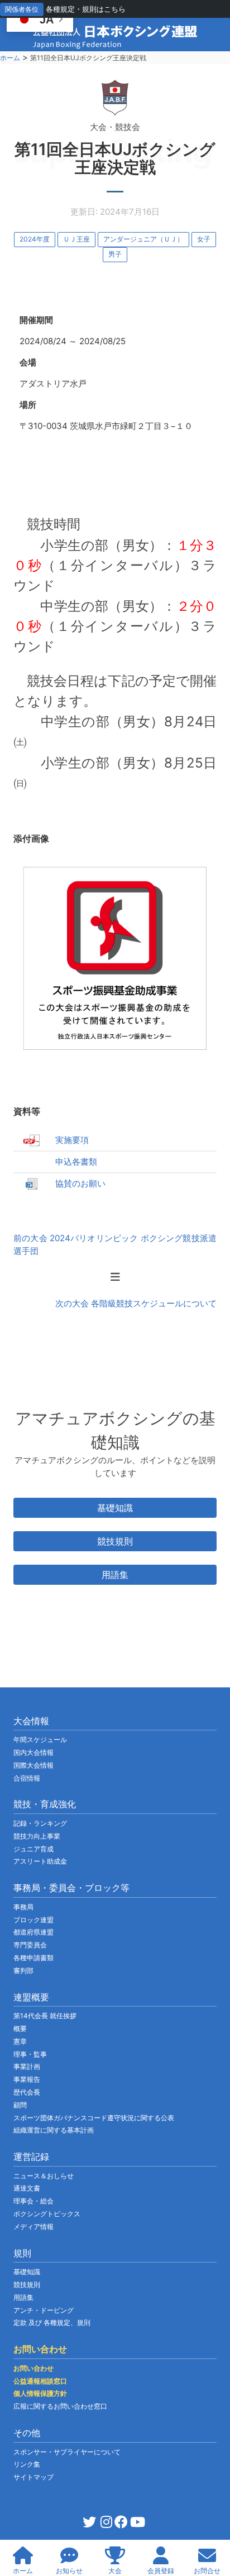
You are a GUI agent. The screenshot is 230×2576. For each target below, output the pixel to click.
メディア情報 (33, 2227)
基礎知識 (115, 1508)
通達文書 (27, 2188)
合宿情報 (27, 1778)
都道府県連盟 (33, 1932)
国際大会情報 (33, 1765)
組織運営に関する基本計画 (54, 2130)
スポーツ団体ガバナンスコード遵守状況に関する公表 (94, 2118)
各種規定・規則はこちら (86, 9)
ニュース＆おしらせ (44, 2176)
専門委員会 (30, 1945)
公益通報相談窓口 (40, 2381)
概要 (20, 2029)
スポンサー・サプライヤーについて (67, 2452)
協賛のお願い (80, 1183)
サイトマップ (33, 2477)
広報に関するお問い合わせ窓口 (60, 2406)
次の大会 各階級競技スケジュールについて (136, 1303)
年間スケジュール (40, 1740)
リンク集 (27, 2464)
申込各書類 (76, 1162)
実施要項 (72, 1140)
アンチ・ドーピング (44, 2310)
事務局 (23, 1907)
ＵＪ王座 (76, 239)
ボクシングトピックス (47, 2214)
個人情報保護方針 (40, 2393)
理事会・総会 (33, 2201)
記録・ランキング (40, 1823)
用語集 (115, 1575)
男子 (115, 254)
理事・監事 (30, 2054)
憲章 (20, 2041)
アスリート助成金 (40, 1861)
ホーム (10, 58)
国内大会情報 (33, 1752)
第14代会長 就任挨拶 (45, 2016)
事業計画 (27, 2066)
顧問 (20, 2105)
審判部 (23, 1970)
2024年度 (35, 239)
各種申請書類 (33, 1958)
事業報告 (27, 2079)
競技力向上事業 (37, 1836)
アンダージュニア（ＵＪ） (143, 239)
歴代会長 (27, 2092)
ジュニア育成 (33, 1849)
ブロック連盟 (33, 1920)
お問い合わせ (33, 2368)
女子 (204, 239)
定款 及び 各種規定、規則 (52, 2322)
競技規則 (115, 1541)
